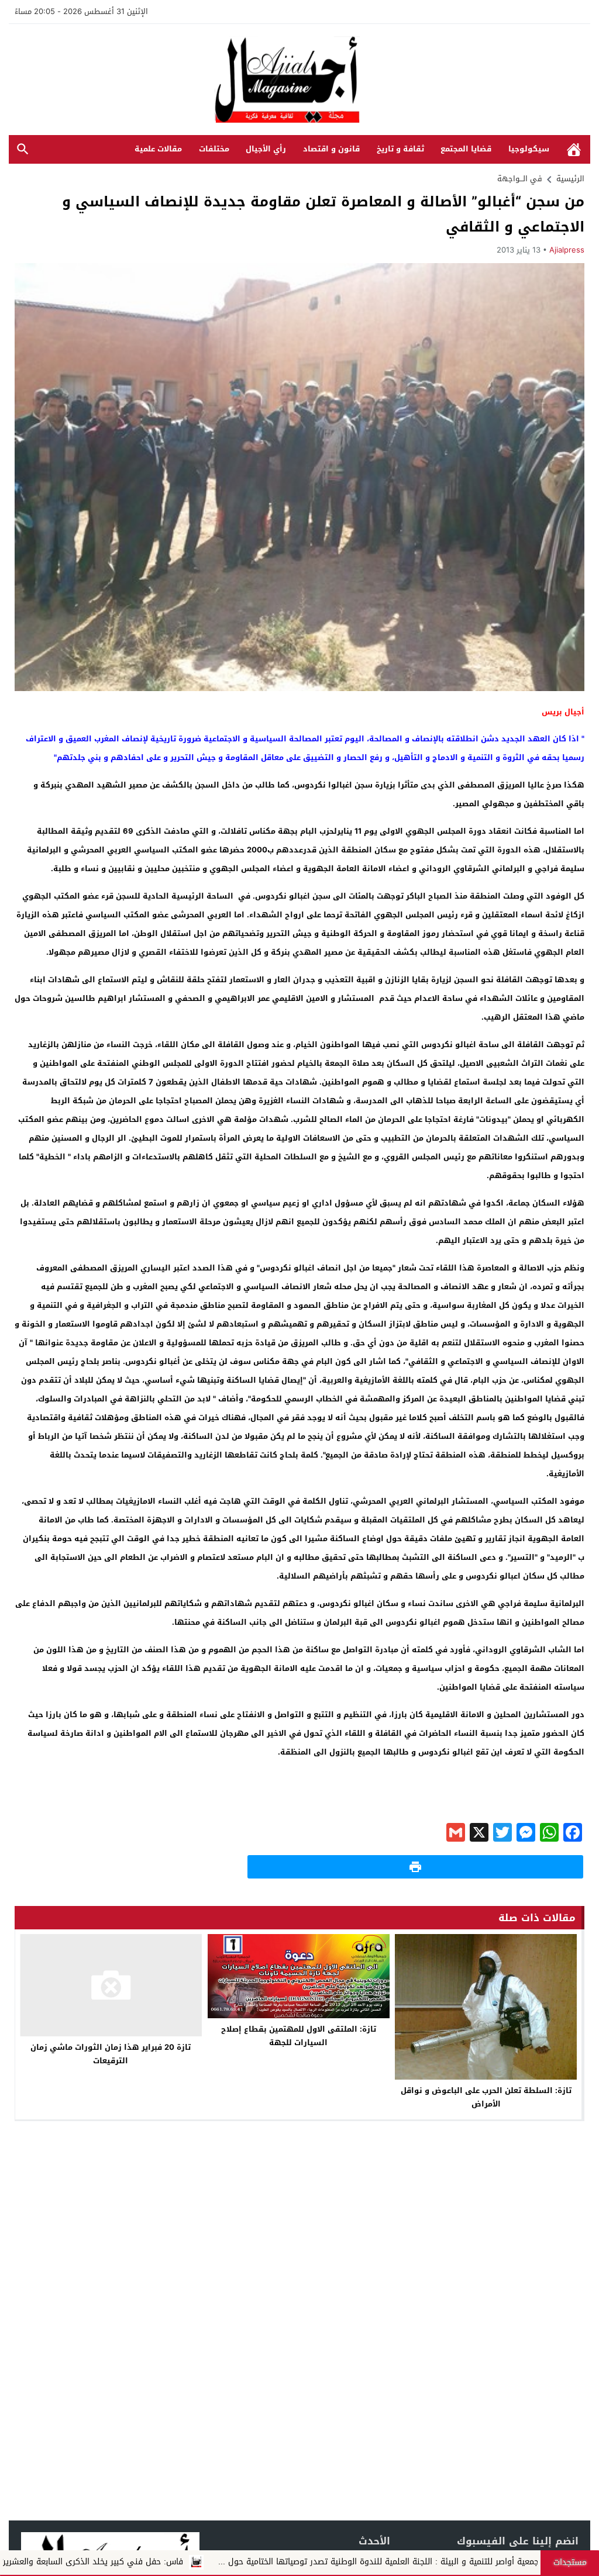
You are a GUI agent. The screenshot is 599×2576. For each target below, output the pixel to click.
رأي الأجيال (266, 149)
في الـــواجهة (520, 179)
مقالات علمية (158, 149)
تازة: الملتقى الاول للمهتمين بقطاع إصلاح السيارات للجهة (299, 2036)
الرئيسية (574, 149)
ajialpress (567, 250)
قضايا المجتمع (466, 149)
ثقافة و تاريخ (400, 149)
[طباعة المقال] (415, 1867)
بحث (23, 149)
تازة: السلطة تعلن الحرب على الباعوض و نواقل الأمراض (486, 2097)
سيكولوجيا (529, 149)
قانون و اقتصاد (331, 149)
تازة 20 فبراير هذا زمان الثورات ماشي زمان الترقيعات (111, 2054)
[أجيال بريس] (299, 80)
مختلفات (214, 149)
